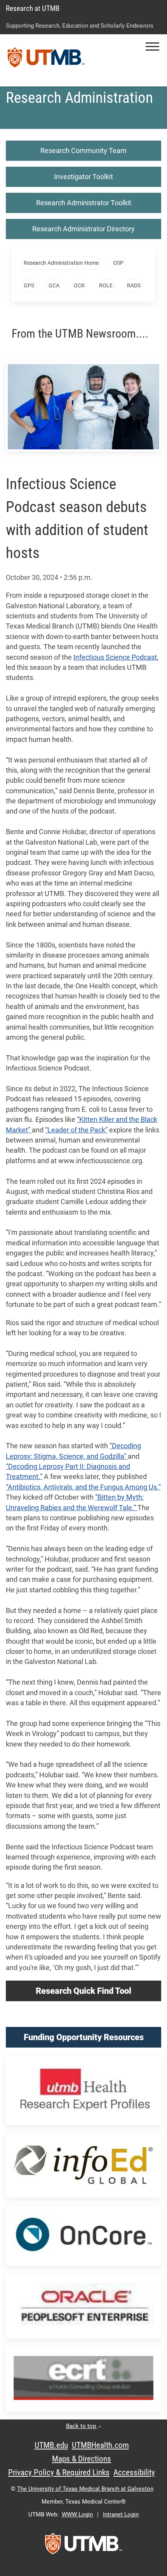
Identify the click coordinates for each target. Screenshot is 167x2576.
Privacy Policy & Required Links (59, 2472)
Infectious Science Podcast (115, 657)
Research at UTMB (33, 8)
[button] (152, 47)
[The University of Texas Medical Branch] (46, 60)
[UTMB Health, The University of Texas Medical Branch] (83, 2546)
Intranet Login (121, 2514)
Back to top (82, 2426)
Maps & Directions (82, 2459)
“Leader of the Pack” (76, 1130)
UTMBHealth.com (100, 2445)
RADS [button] (134, 285)
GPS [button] (29, 285)
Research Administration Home (61, 263)
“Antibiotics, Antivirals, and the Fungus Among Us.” (83, 1487)
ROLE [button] (106, 285)
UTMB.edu (51, 2445)
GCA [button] (54, 285)
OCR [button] (79, 285)
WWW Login (77, 2514)
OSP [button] (118, 263)
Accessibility (134, 2472)
